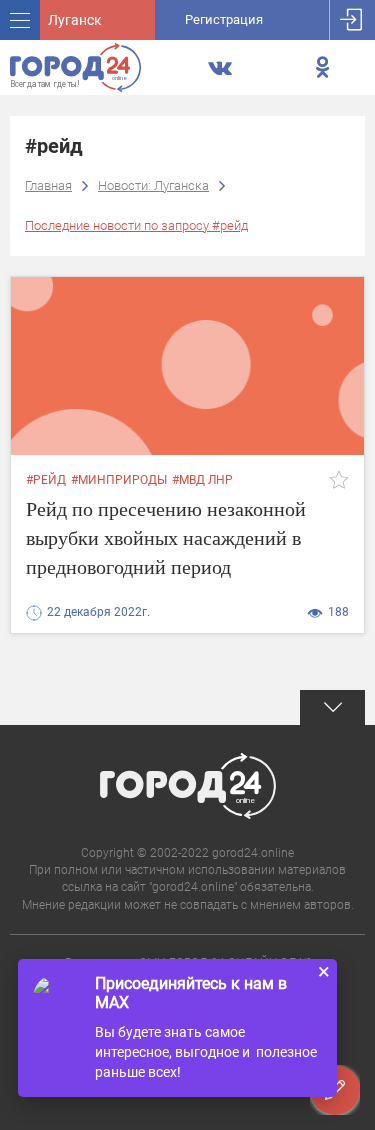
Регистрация (224, 19)
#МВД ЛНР (202, 480)
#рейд (46, 480)
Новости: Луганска (153, 185)
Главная (48, 185)
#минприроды (119, 480)
